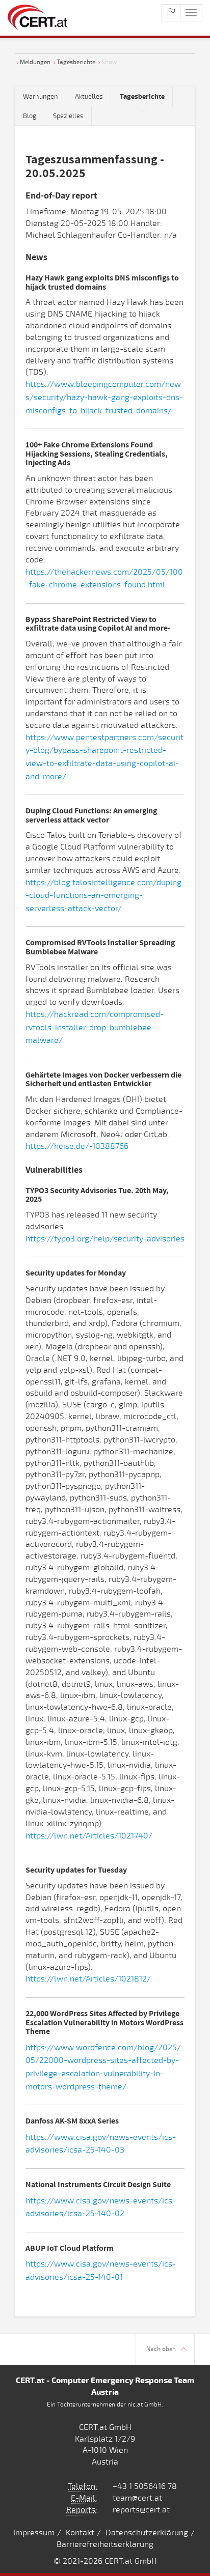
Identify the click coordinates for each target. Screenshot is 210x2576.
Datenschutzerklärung (147, 2533)
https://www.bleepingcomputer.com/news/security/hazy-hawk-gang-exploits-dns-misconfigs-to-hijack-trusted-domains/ (104, 397)
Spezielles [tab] (68, 116)
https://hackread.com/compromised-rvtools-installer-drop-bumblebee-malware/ (95, 1027)
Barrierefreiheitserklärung (105, 2544)
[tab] (142, 97)
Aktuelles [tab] (89, 97)
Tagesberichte (76, 62)
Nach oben (161, 2349)
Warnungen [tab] (41, 97)
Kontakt (80, 2533)
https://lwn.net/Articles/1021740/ (89, 1836)
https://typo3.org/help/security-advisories (105, 1239)
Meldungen (35, 62)
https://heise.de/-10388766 (77, 1146)
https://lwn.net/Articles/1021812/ (88, 1979)
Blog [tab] (30, 116)
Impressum (34, 2533)
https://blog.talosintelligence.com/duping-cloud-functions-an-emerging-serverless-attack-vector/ (103, 896)
